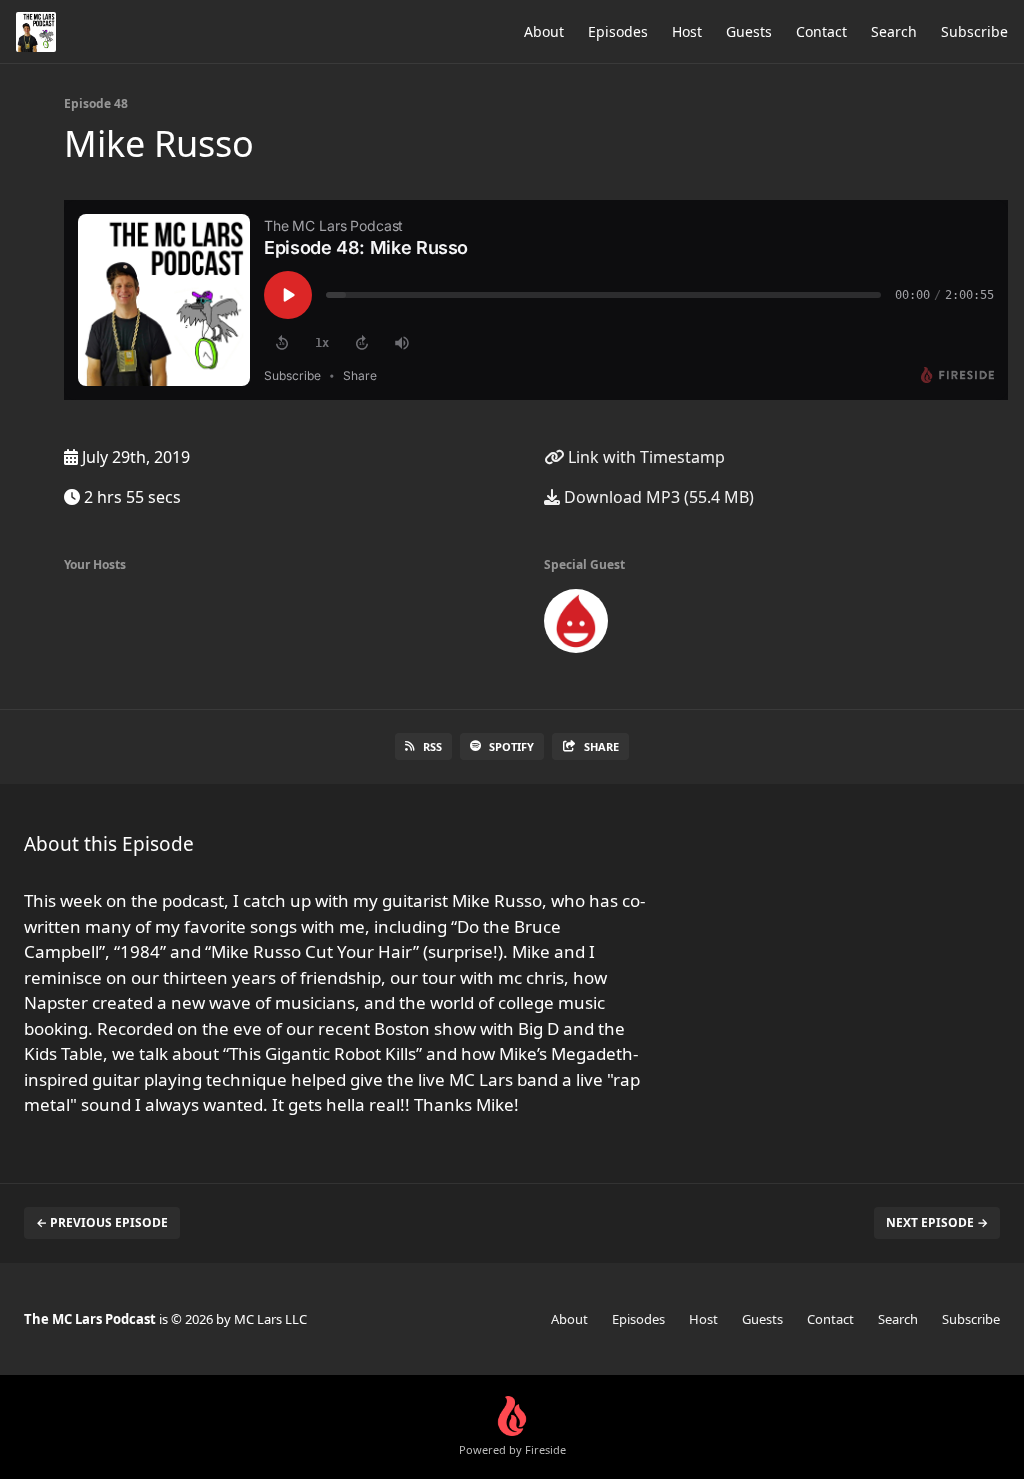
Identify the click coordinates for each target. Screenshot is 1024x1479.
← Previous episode (102, 1222)
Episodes (618, 31)
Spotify (511, 746)
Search (894, 31)
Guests (749, 31)
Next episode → (937, 1222)
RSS (432, 746)
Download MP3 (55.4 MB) (657, 497)
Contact (821, 31)
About (544, 31)
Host (687, 31)
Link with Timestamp (644, 457)
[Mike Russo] (576, 625)
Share (601, 746)
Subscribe (974, 31)
